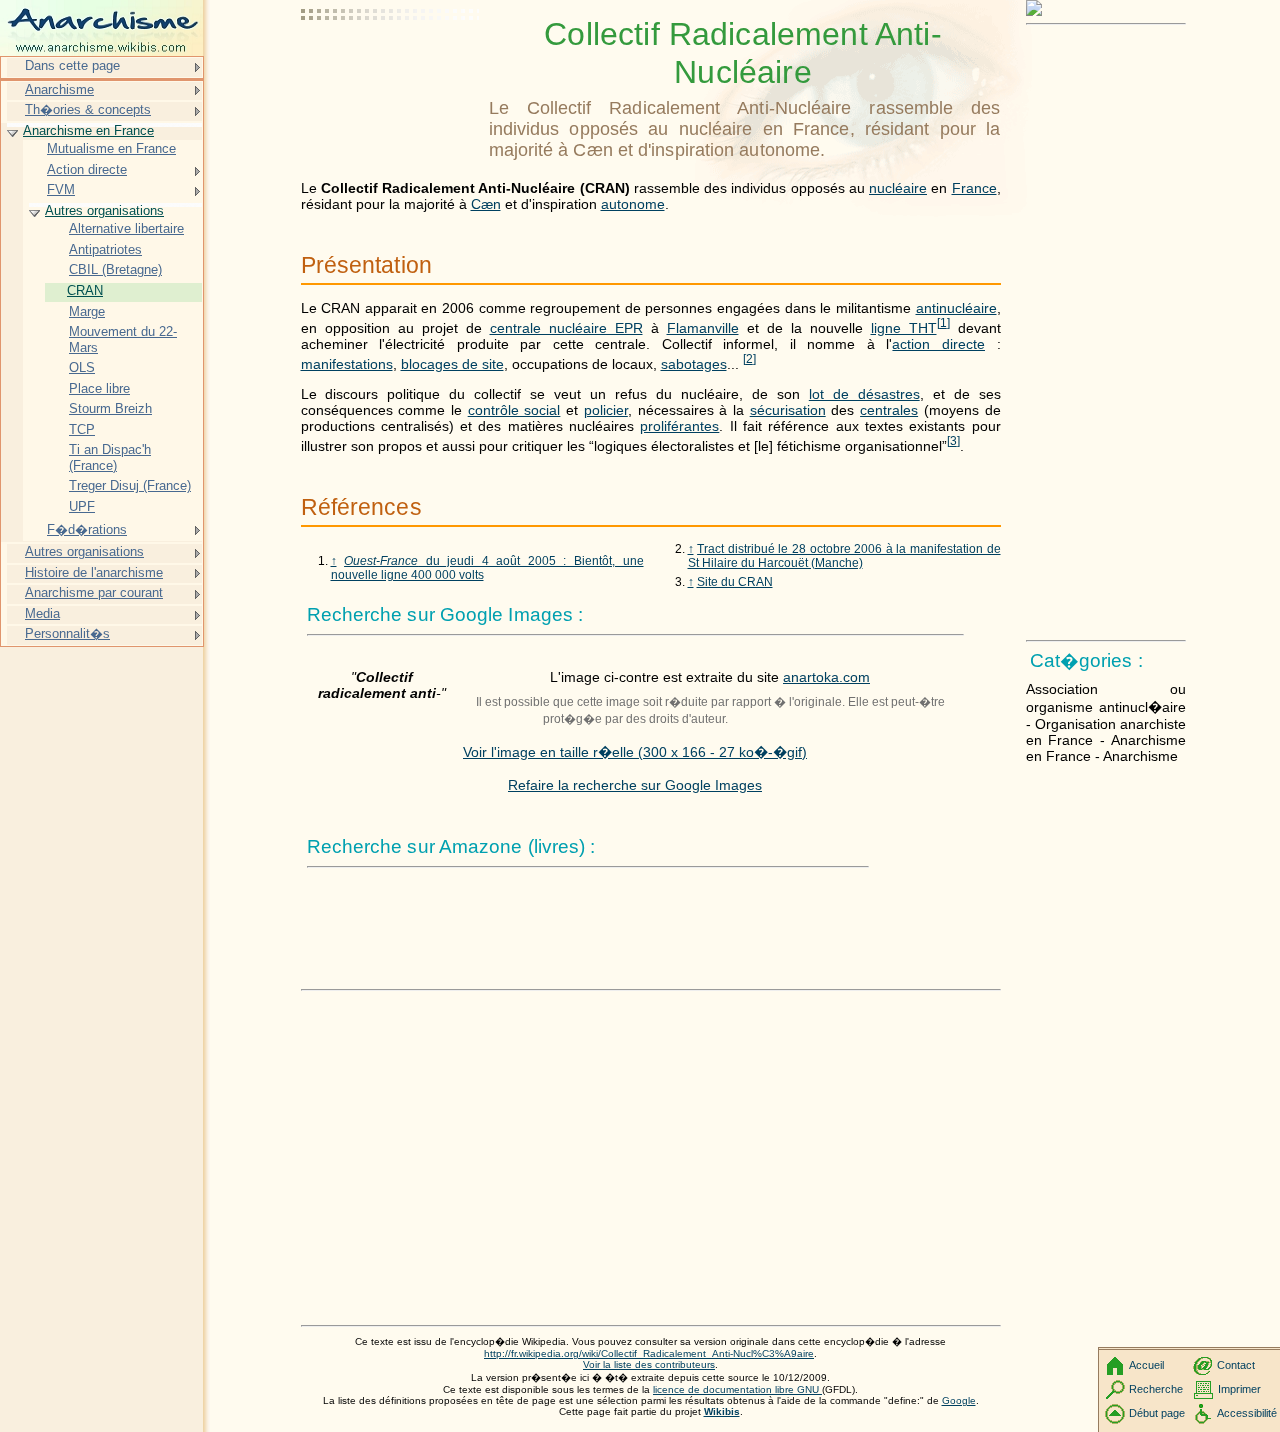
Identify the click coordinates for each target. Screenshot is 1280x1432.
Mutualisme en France (111, 148)
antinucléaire (956, 308)
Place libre (99, 388)
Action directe (87, 169)
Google (959, 1400)
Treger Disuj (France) (130, 485)
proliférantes (679, 426)
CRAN (85, 290)
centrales (889, 410)
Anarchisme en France (88, 130)
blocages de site (452, 364)
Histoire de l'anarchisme (94, 572)
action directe (938, 344)
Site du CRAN (735, 582)
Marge (87, 311)
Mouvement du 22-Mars (123, 339)
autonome (633, 204)
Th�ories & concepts (88, 109)
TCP (82, 429)
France (974, 188)
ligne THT (904, 328)
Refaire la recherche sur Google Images (635, 785)
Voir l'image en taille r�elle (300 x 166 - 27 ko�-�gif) (635, 752)
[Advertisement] (391, 65)
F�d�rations (87, 529)
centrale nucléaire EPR (566, 328)
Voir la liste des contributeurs (649, 1364)
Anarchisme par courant (94, 592)
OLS (82, 367)
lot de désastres (864, 394)
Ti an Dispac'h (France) (110, 457)
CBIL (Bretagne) (115, 269)
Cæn (486, 204)
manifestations (347, 364)
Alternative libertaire (126, 228)
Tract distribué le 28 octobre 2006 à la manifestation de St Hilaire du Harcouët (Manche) (844, 556)
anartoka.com (826, 677)
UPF (82, 506)
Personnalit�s (67, 633)
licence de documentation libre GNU (737, 1389)
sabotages (694, 364)
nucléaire (898, 188)
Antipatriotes (105, 249)
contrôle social (514, 410)
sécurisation (788, 410)
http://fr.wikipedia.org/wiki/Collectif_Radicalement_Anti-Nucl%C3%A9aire (649, 1353)
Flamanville (703, 328)
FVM (61, 189)
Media (42, 613)
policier (606, 410)
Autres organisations (104, 210)
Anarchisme (59, 89)
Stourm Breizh (110, 408)
